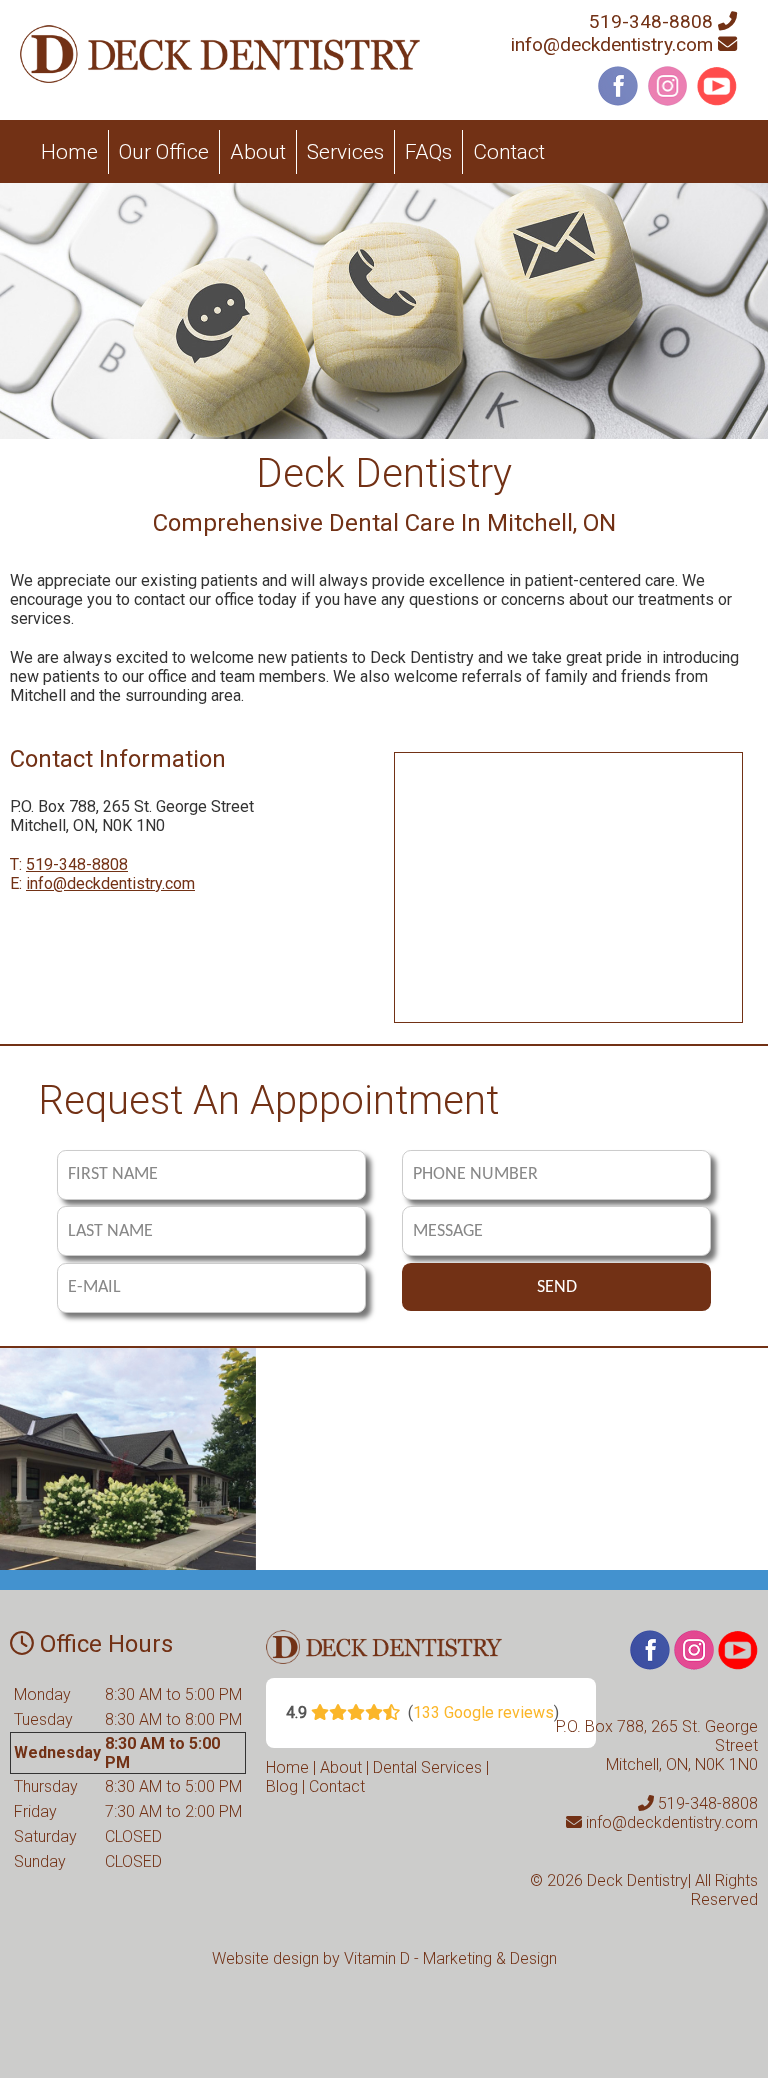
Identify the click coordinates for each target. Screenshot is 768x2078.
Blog (282, 1786)
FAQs (428, 152)
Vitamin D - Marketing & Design (450, 1958)
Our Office (164, 152)
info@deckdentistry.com (612, 44)
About (258, 152)
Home (69, 152)
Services (345, 152)
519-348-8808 (651, 21)
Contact (509, 152)
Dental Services (427, 1767)
